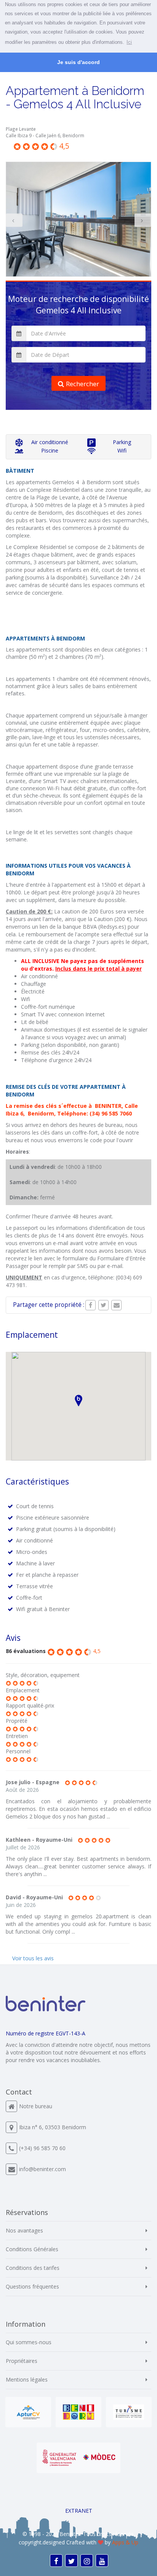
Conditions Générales (32, 2249)
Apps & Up (125, 2542)
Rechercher (83, 384)
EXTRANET (79, 2511)
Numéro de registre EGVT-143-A (46, 2033)
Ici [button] (129, 42)
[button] (78, 1400)
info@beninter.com (42, 2169)
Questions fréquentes (32, 2286)
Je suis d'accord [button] (78, 62)
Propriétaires (22, 2361)
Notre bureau (36, 2106)
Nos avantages (24, 2230)
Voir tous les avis (33, 1958)
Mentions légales (27, 2379)
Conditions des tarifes (33, 2268)
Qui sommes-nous (29, 2342)
